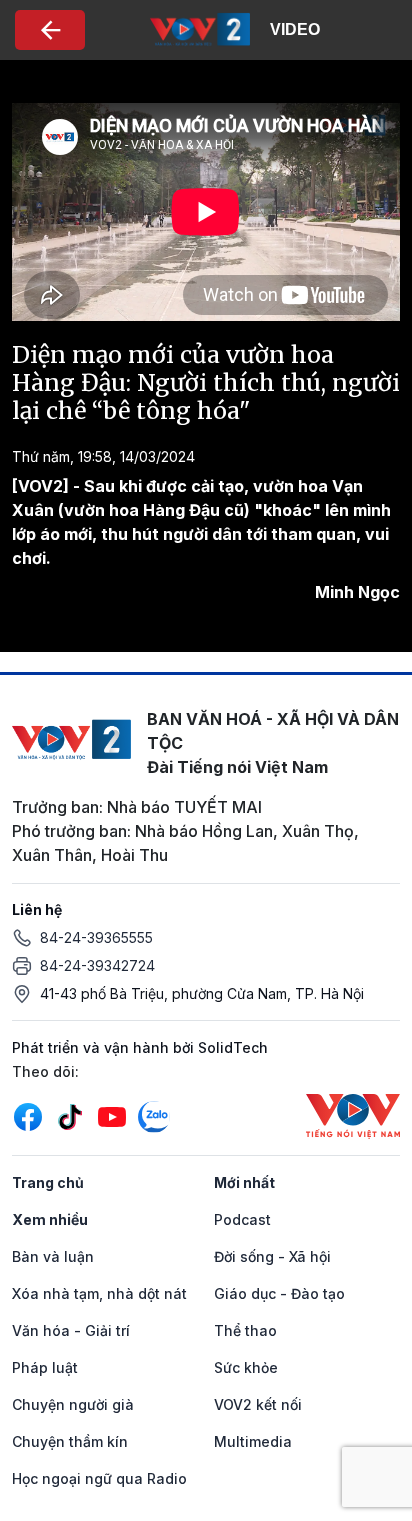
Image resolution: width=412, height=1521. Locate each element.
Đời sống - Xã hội (272, 1256)
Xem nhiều (50, 1219)
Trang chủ (48, 1182)
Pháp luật (45, 1367)
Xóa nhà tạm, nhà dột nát (99, 1293)
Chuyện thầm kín (70, 1441)
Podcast (242, 1219)
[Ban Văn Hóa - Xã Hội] (200, 28)
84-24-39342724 (97, 965)
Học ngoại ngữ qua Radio (99, 1478)
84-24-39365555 (96, 937)
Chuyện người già (73, 1404)
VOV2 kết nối (258, 1404)
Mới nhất (244, 1182)
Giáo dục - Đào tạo (279, 1293)
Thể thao (245, 1330)
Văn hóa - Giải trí (71, 1330)
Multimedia (253, 1441)
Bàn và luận (53, 1256)
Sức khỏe (246, 1367)
